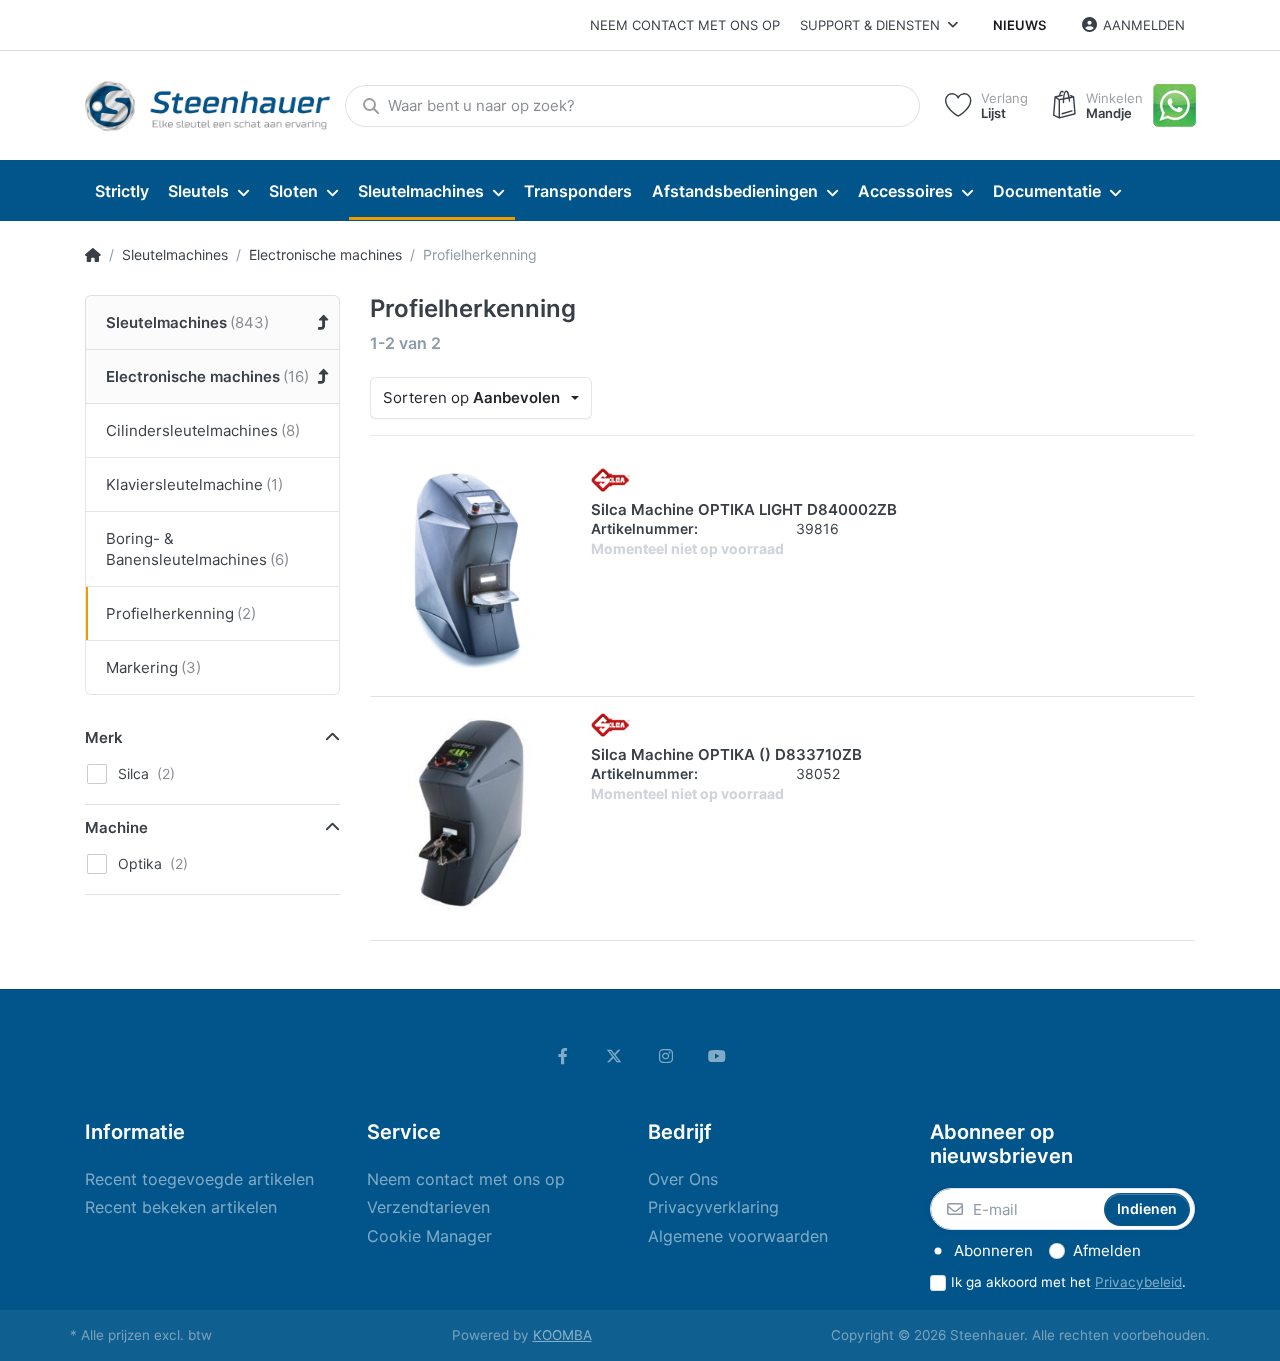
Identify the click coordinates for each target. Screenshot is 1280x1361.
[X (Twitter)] (614, 1056)
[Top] (93, 255)
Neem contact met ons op (685, 25)
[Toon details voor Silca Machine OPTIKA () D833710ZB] (471, 813)
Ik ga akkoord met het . (1068, 1282)
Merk (104, 737)
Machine (116, 827)
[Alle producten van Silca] (610, 478)
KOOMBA (562, 1335)
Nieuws (1019, 25)
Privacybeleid (1138, 1282)
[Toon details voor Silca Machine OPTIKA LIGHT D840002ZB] (471, 568)
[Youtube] (718, 1056)
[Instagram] (666, 1056)
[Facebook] (563, 1056)
